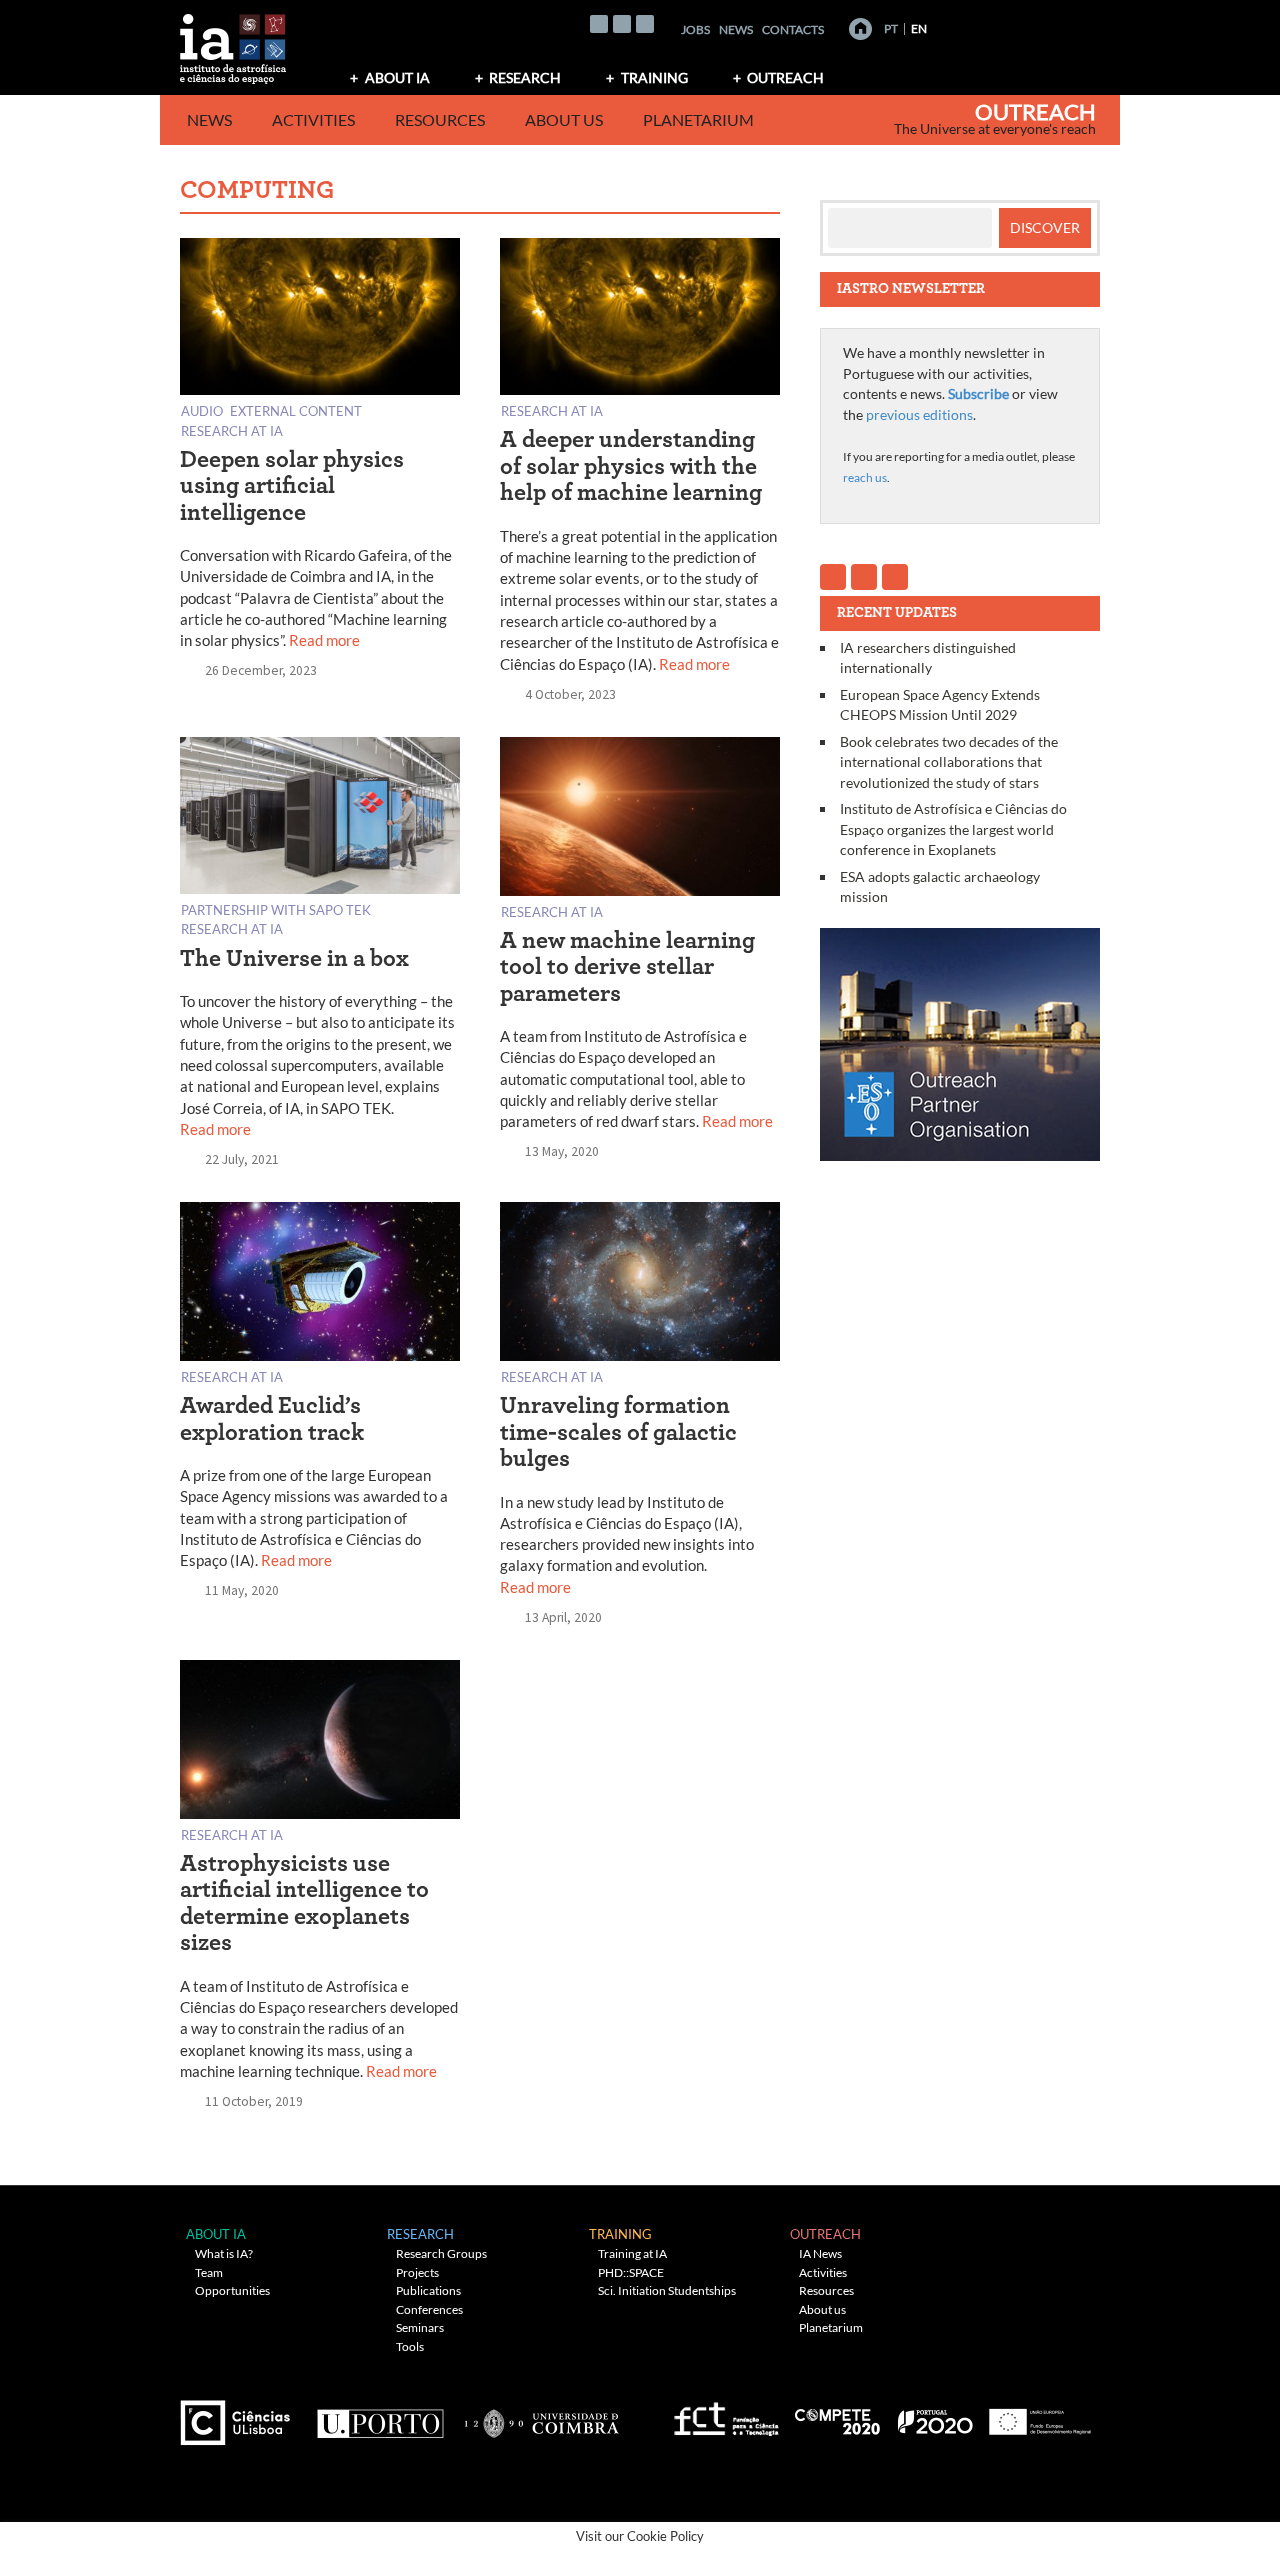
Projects (417, 2272)
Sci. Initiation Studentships (667, 2290)
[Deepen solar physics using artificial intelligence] (320, 320)
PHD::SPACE (631, 2272)
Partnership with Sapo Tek (276, 909)
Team (209, 2272)
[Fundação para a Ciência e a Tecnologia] (723, 2415)
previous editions (919, 414)
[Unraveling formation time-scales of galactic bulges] (640, 1285)
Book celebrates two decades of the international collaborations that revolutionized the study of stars (949, 762)
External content (296, 410)
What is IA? (224, 2253)
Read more (324, 640)
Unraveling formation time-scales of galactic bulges (618, 1432)
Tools (410, 2346)
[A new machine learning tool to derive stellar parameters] (640, 820)
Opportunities (232, 2290)
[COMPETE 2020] (839, 2415)
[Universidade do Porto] (379, 2415)
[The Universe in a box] (320, 819)
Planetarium (698, 119)
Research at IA (232, 430)
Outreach (785, 77)
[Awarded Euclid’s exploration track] (320, 1285)
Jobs (695, 29)
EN (919, 28)
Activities (313, 119)
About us (564, 119)
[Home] (860, 29)
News (736, 29)
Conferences (429, 2309)
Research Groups (441, 2253)
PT (891, 28)
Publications (428, 2290)
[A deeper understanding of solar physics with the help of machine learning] (640, 320)
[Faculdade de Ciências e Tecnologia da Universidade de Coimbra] (540, 2415)
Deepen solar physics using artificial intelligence (292, 486)
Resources (440, 119)
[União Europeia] (1037, 2415)
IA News (820, 2253)
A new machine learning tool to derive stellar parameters (627, 967)
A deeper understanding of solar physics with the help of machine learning (631, 466)
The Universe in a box (294, 959)
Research (525, 77)
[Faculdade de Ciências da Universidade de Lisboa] (240, 2415)
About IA (397, 77)
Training (654, 77)
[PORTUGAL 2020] (934, 2415)
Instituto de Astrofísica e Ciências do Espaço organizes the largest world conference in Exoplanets (953, 829)
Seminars (420, 2327)
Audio (202, 410)
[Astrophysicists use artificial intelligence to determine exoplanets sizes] (320, 1743)
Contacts (793, 29)
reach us (865, 477)
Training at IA (632, 2253)
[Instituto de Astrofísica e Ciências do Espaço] (234, 42)
